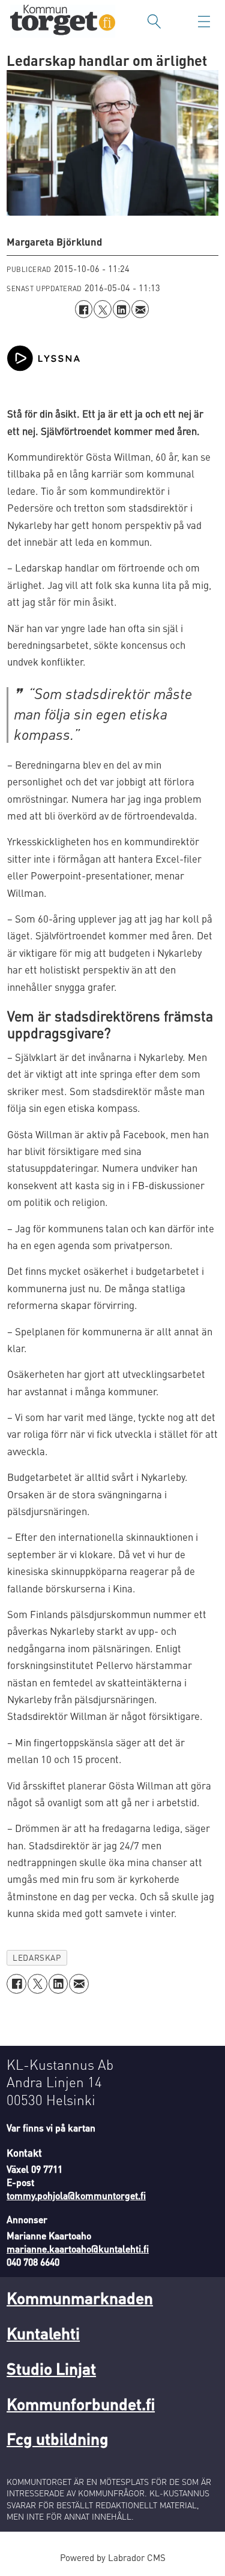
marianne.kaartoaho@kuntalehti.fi (78, 2249)
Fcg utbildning (58, 2438)
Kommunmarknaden (80, 2297)
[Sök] (154, 22)
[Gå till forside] (63, 21)
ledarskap (37, 1957)
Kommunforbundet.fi (81, 2403)
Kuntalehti (43, 2333)
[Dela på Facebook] (84, 309)
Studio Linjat (51, 2368)
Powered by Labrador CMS (113, 2557)
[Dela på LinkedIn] (121, 309)
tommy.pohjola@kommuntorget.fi (76, 2196)
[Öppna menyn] (204, 22)
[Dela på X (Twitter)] (102, 309)
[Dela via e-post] (140, 309)
